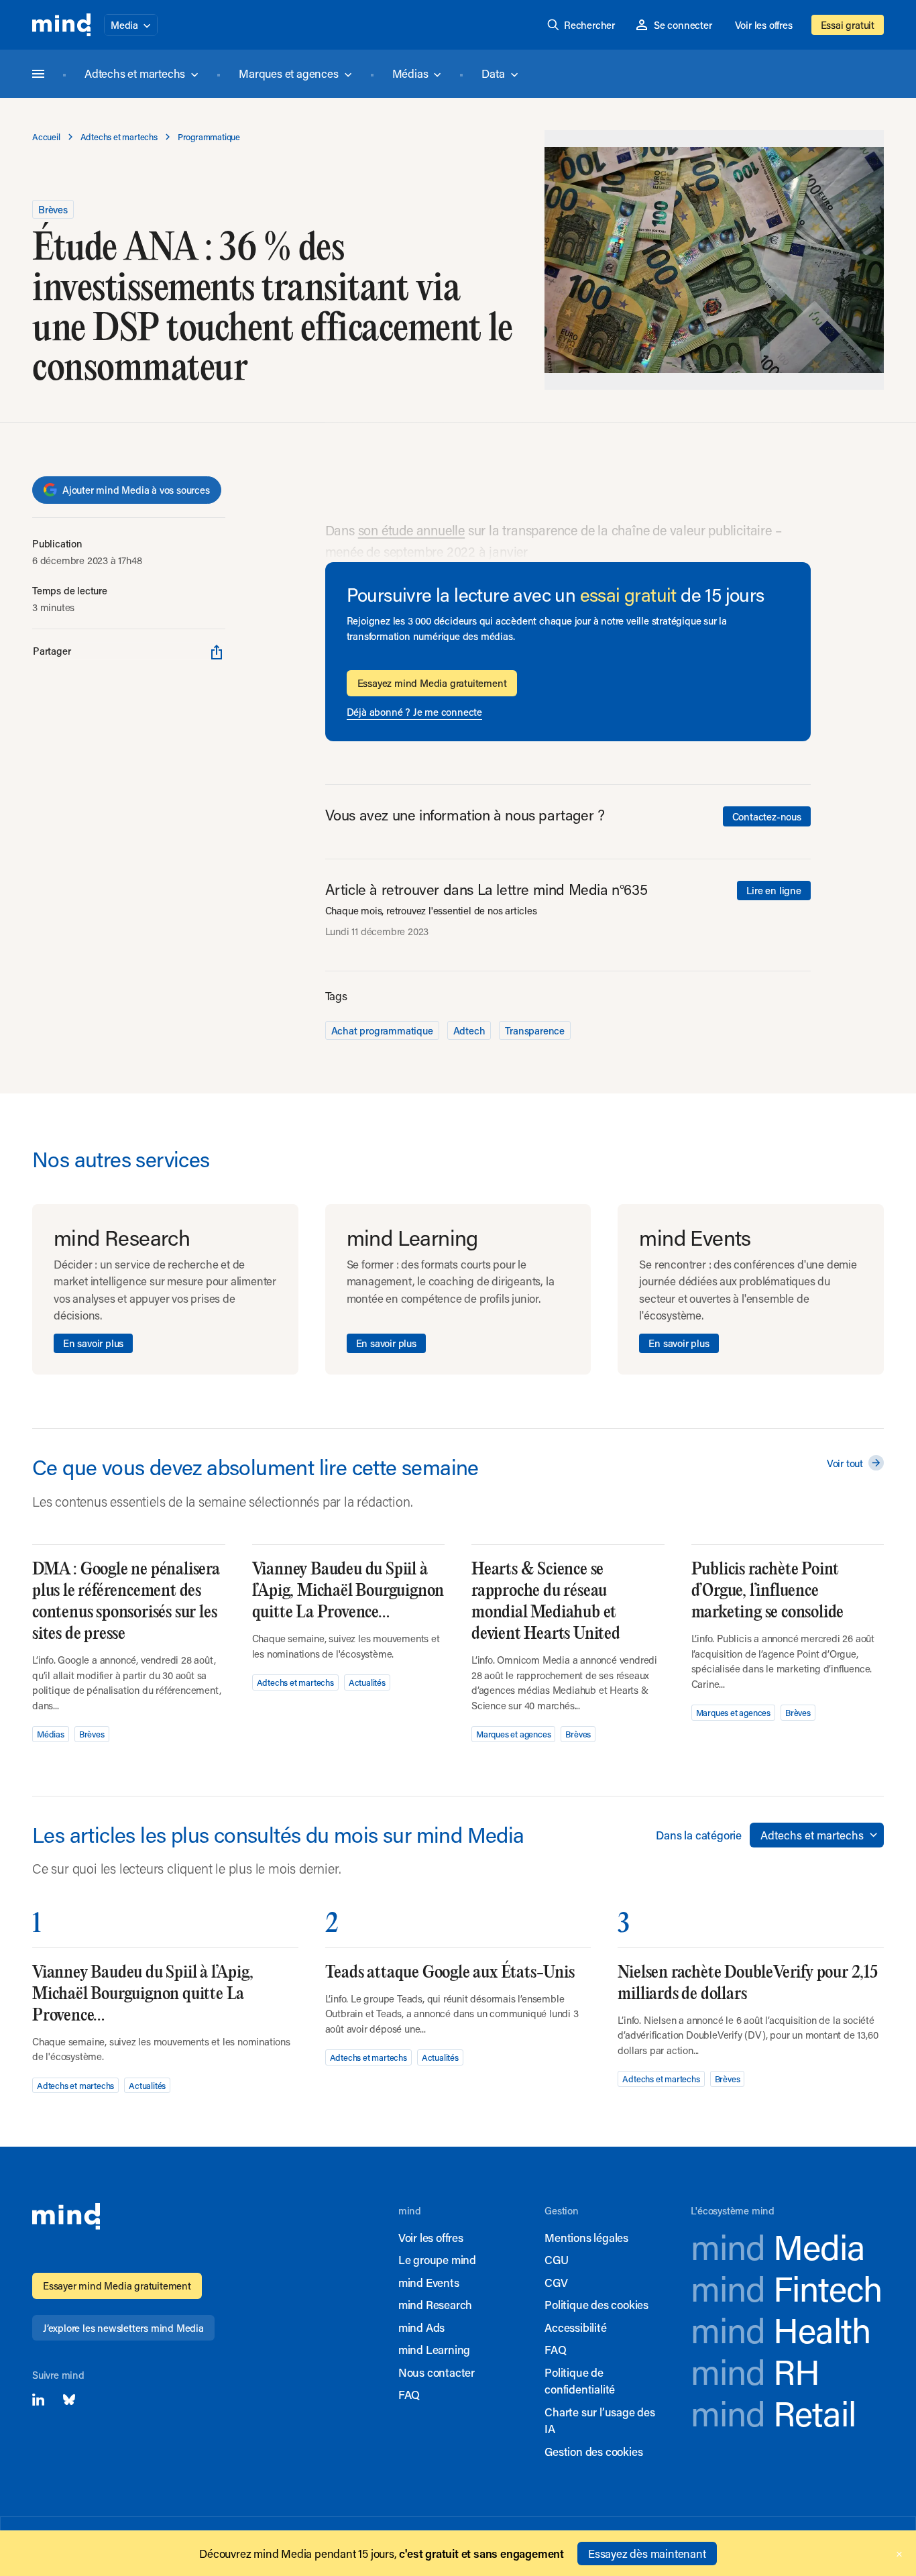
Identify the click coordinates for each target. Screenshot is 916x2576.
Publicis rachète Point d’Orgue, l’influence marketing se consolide (768, 1591)
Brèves (53, 209)
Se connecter (683, 25)
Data (493, 73)
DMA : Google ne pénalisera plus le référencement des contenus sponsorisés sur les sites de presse (126, 1602)
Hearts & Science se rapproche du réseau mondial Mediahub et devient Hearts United (546, 1602)
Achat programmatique (382, 1030)
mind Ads (421, 2327)
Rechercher (589, 25)
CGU (556, 2259)
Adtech (469, 1030)
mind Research (435, 2304)
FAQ (409, 2394)
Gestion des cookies (593, 2451)
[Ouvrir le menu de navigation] (38, 74)
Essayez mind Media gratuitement (432, 683)
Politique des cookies (596, 2304)
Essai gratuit (848, 25)
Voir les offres (764, 25)
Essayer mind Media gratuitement (117, 2286)
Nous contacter (437, 2372)
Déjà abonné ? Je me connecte (414, 712)
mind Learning (434, 2349)
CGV (556, 2282)
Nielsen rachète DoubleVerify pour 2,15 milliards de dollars (747, 1983)
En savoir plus (93, 1343)
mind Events (429, 2282)
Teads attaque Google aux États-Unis (450, 1973)
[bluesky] (69, 2400)
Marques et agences (288, 73)
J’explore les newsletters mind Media (123, 2328)
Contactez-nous (767, 816)
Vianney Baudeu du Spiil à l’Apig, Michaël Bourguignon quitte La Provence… (348, 1591)
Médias (410, 73)
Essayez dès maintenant (647, 2553)
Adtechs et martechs (135, 73)
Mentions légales (586, 2237)
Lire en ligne (774, 890)
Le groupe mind (437, 2259)
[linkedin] (38, 2400)
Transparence (535, 1030)
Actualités (367, 1682)
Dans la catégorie (699, 1835)
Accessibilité (575, 2327)
